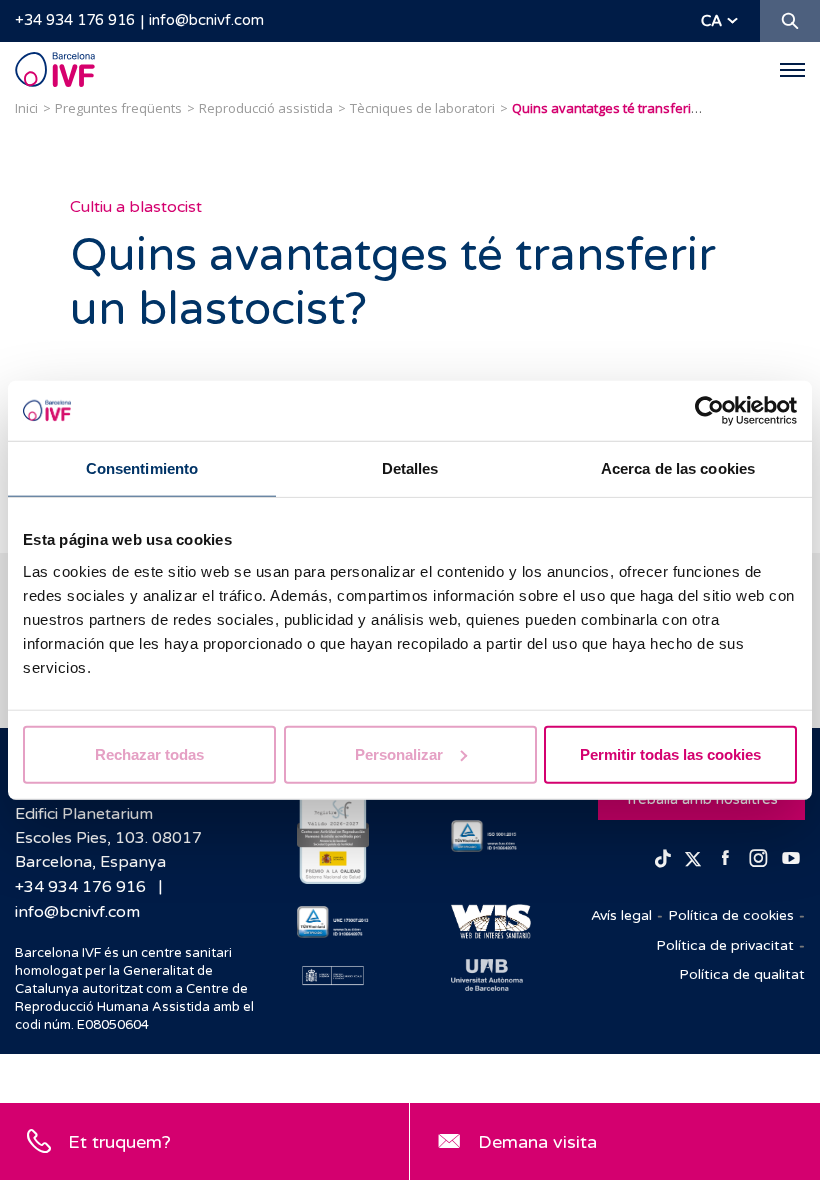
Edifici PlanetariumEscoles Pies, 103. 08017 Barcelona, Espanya (108, 838)
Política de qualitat (742, 974)
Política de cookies (731, 915)
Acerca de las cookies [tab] (678, 468)
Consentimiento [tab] (142, 468)
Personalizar (399, 753)
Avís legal (621, 915)
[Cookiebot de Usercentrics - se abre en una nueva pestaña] (709, 411)
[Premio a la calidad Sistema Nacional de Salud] (333, 836)
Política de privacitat (725, 945)
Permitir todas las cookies (670, 753)
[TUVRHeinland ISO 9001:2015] (487, 836)
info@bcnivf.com (206, 20)
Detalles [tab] (410, 468)
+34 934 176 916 (75, 20)
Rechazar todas (149, 753)
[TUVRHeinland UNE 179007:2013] (333, 922)
